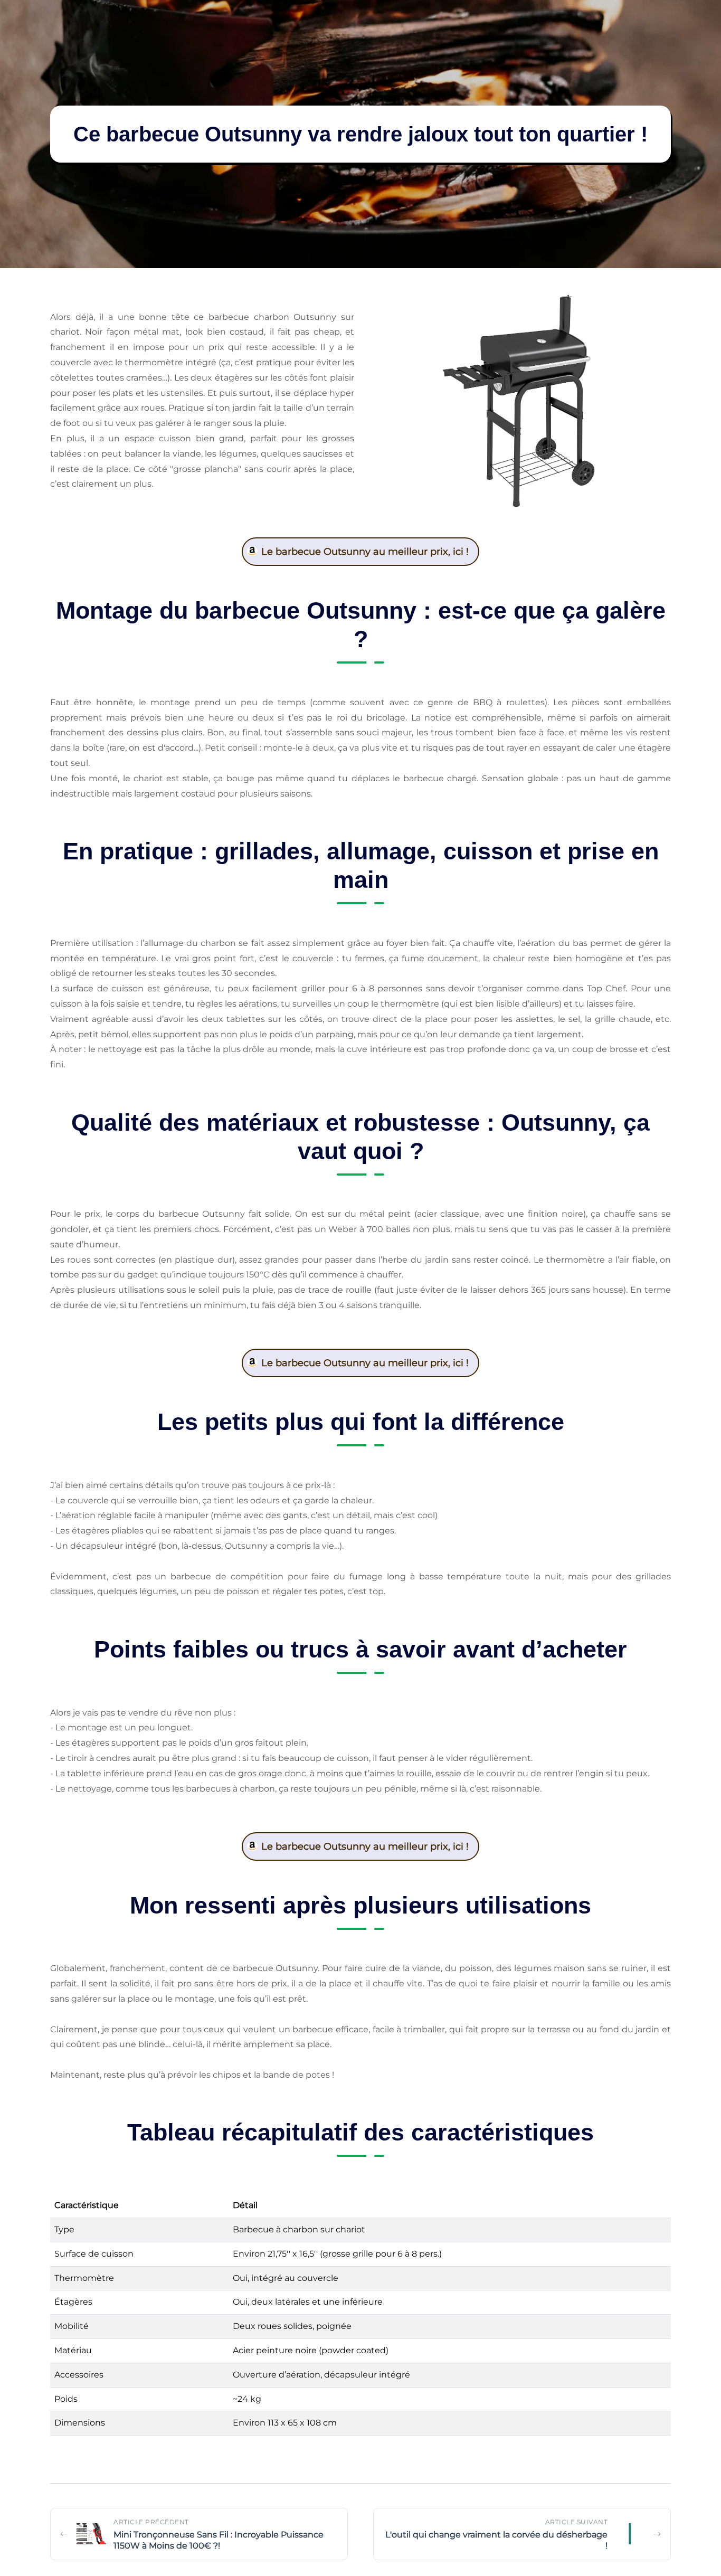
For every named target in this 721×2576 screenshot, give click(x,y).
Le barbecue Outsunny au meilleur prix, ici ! (365, 552)
